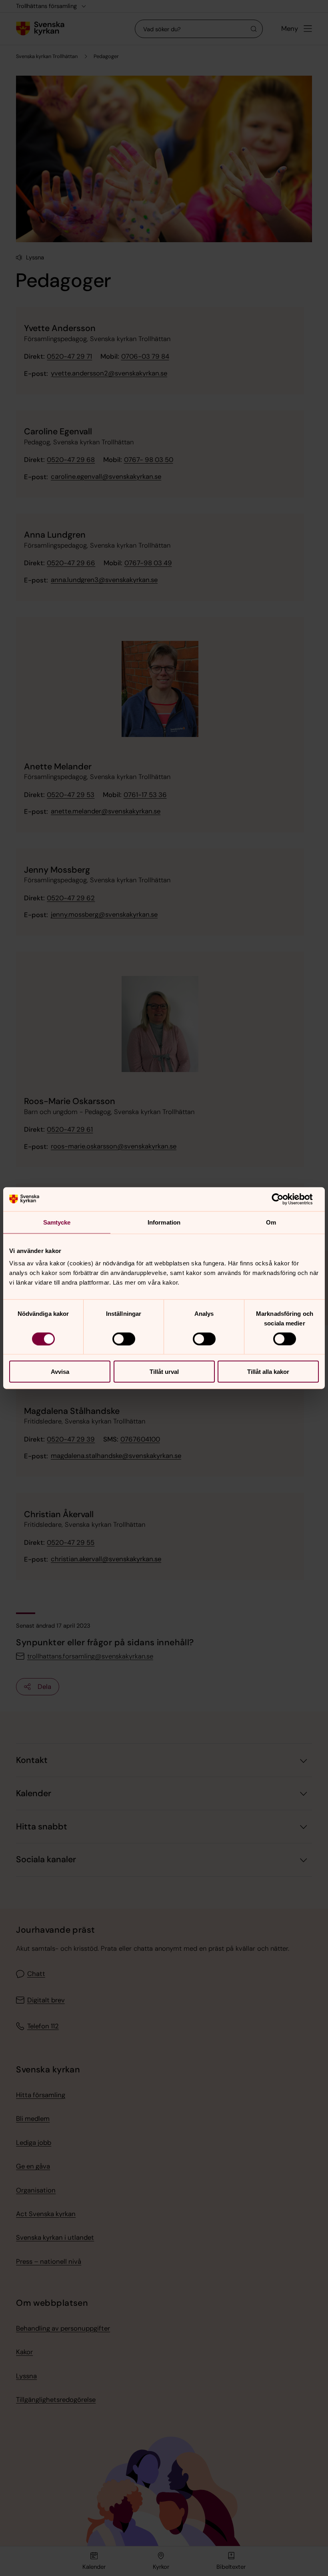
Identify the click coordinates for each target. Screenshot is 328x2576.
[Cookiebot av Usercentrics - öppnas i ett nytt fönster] (284, 1199)
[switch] (124, 1339)
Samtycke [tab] (57, 1222)
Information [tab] (164, 1222)
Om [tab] (271, 1222)
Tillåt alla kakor (268, 1372)
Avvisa (60, 1372)
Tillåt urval (164, 1372)
